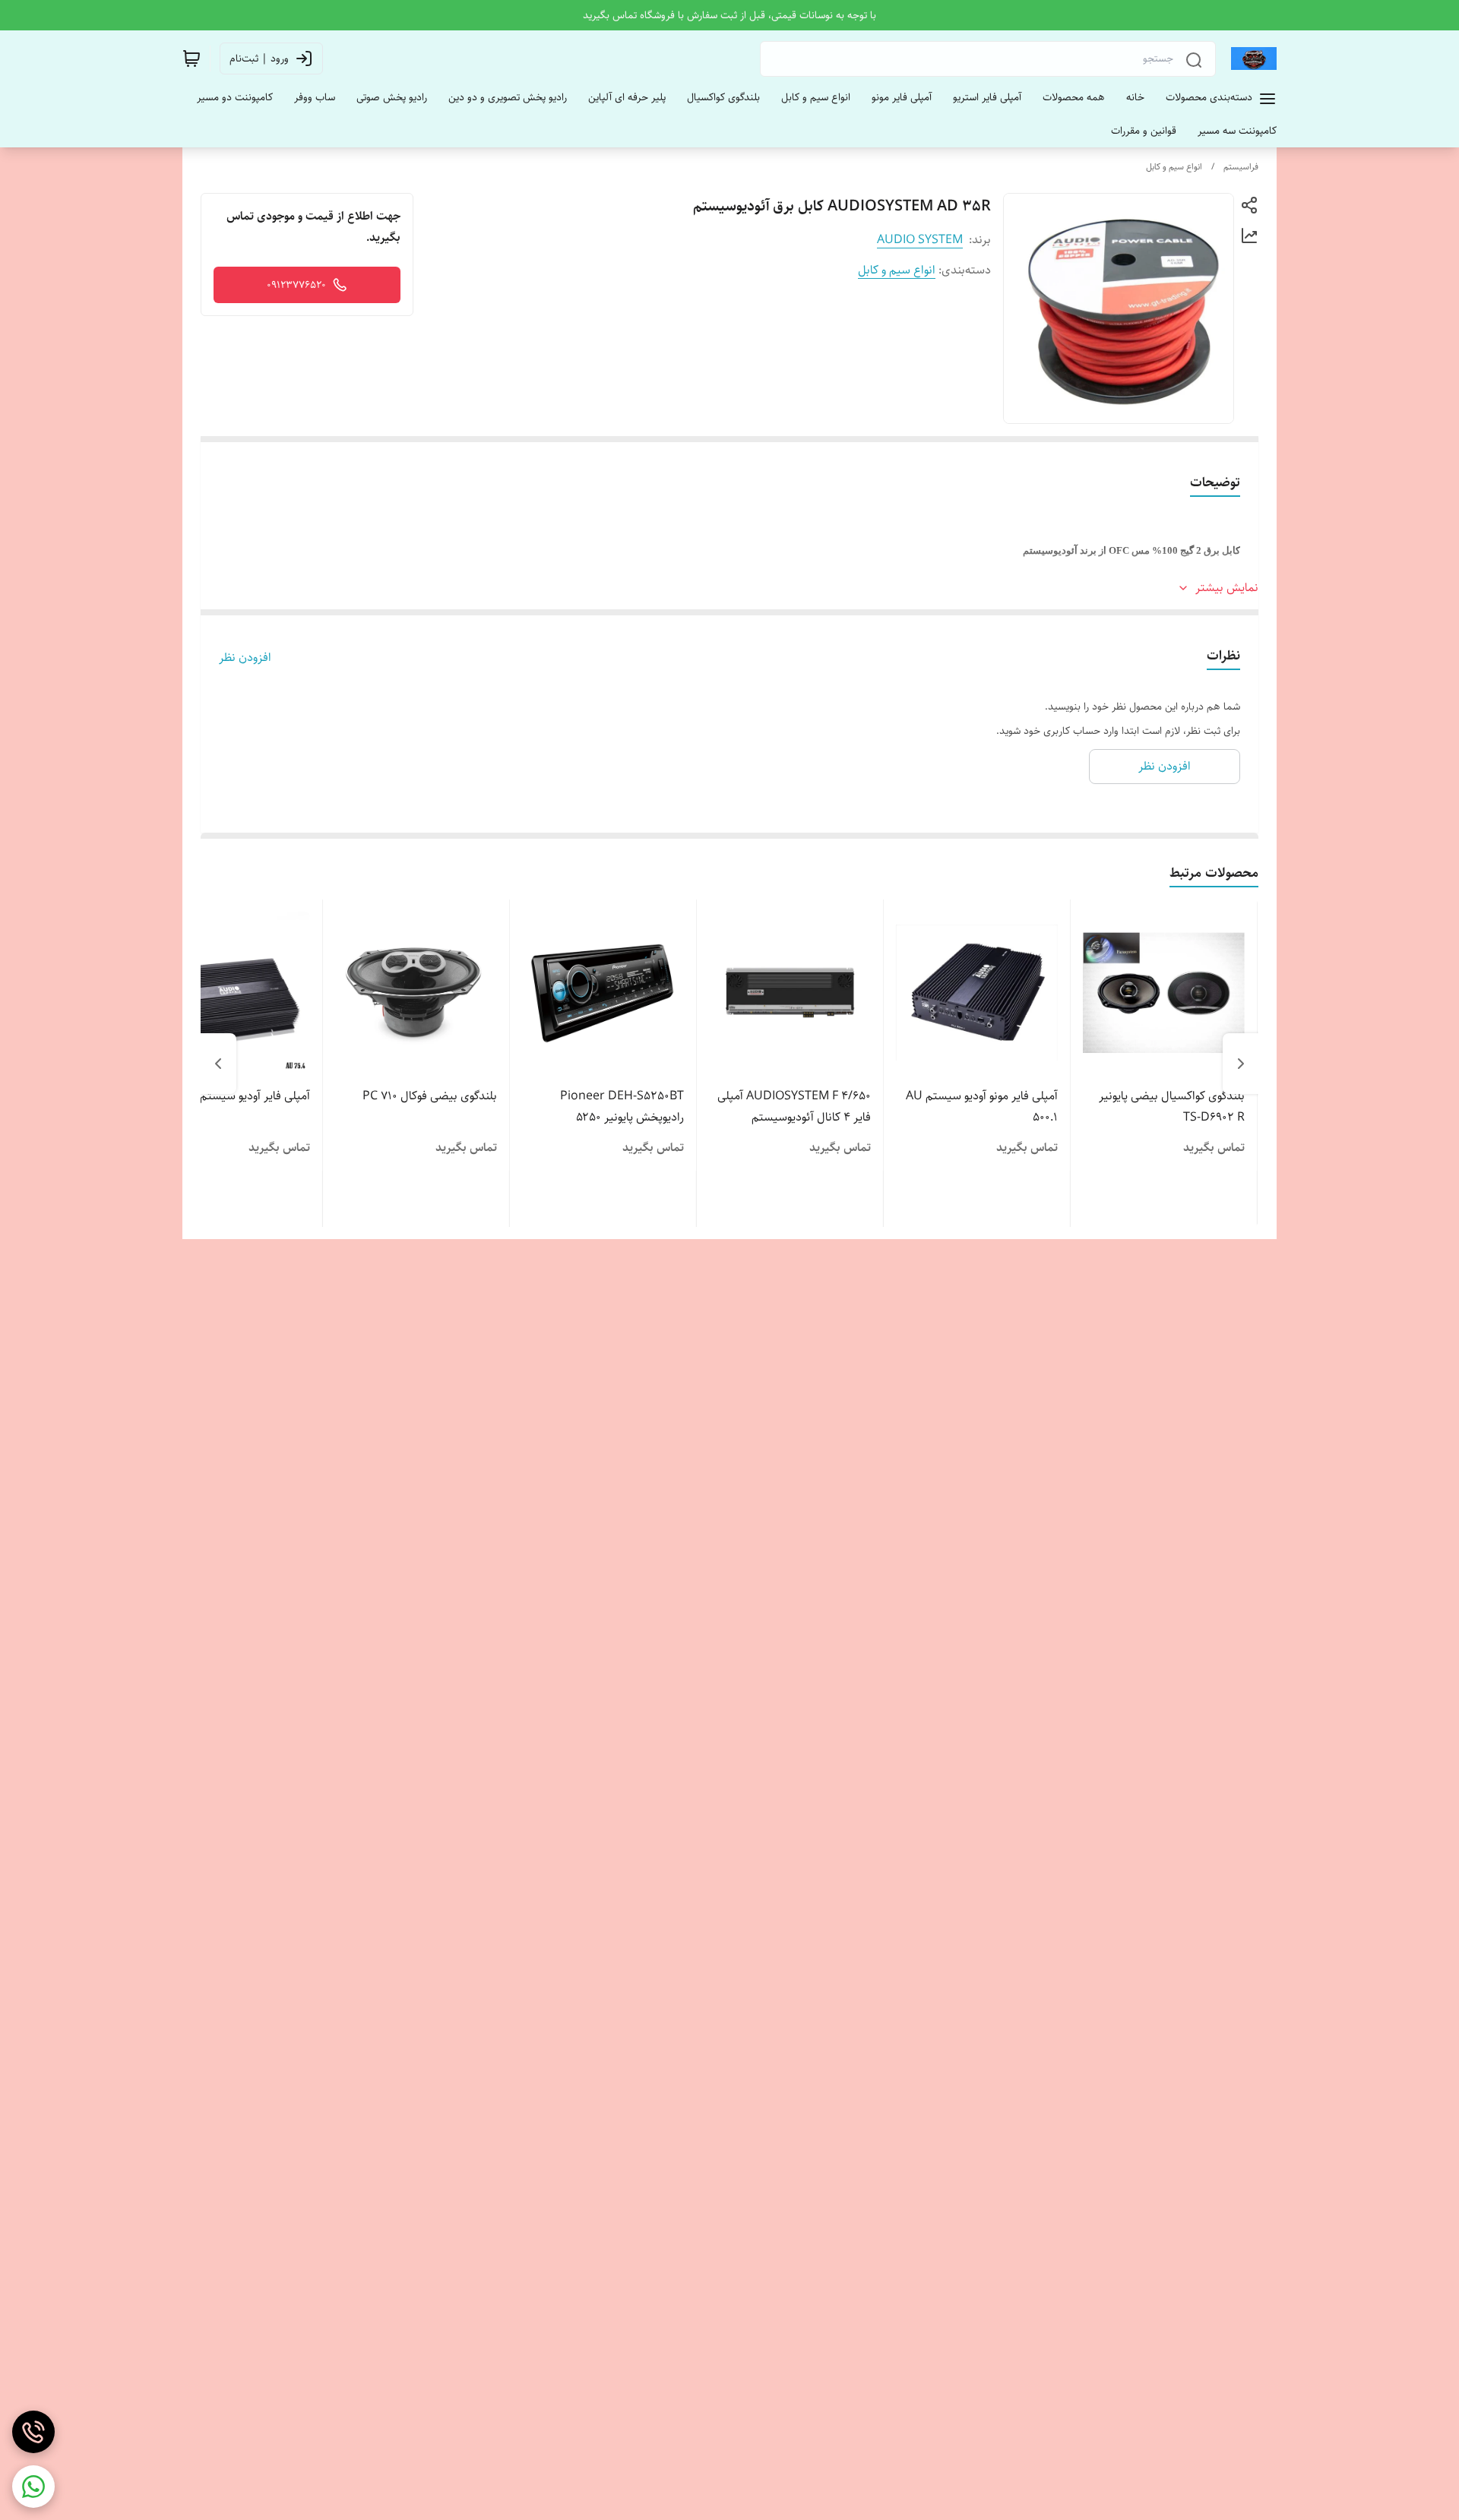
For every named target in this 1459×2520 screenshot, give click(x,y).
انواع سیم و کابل (1174, 167)
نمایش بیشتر (1227, 588)
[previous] (1241, 1064)
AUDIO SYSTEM (920, 240)
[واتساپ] (33, 2487)
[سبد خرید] (191, 58)
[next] (218, 1064)
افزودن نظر (245, 658)
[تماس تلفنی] (33, 2432)
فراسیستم (1241, 167)
